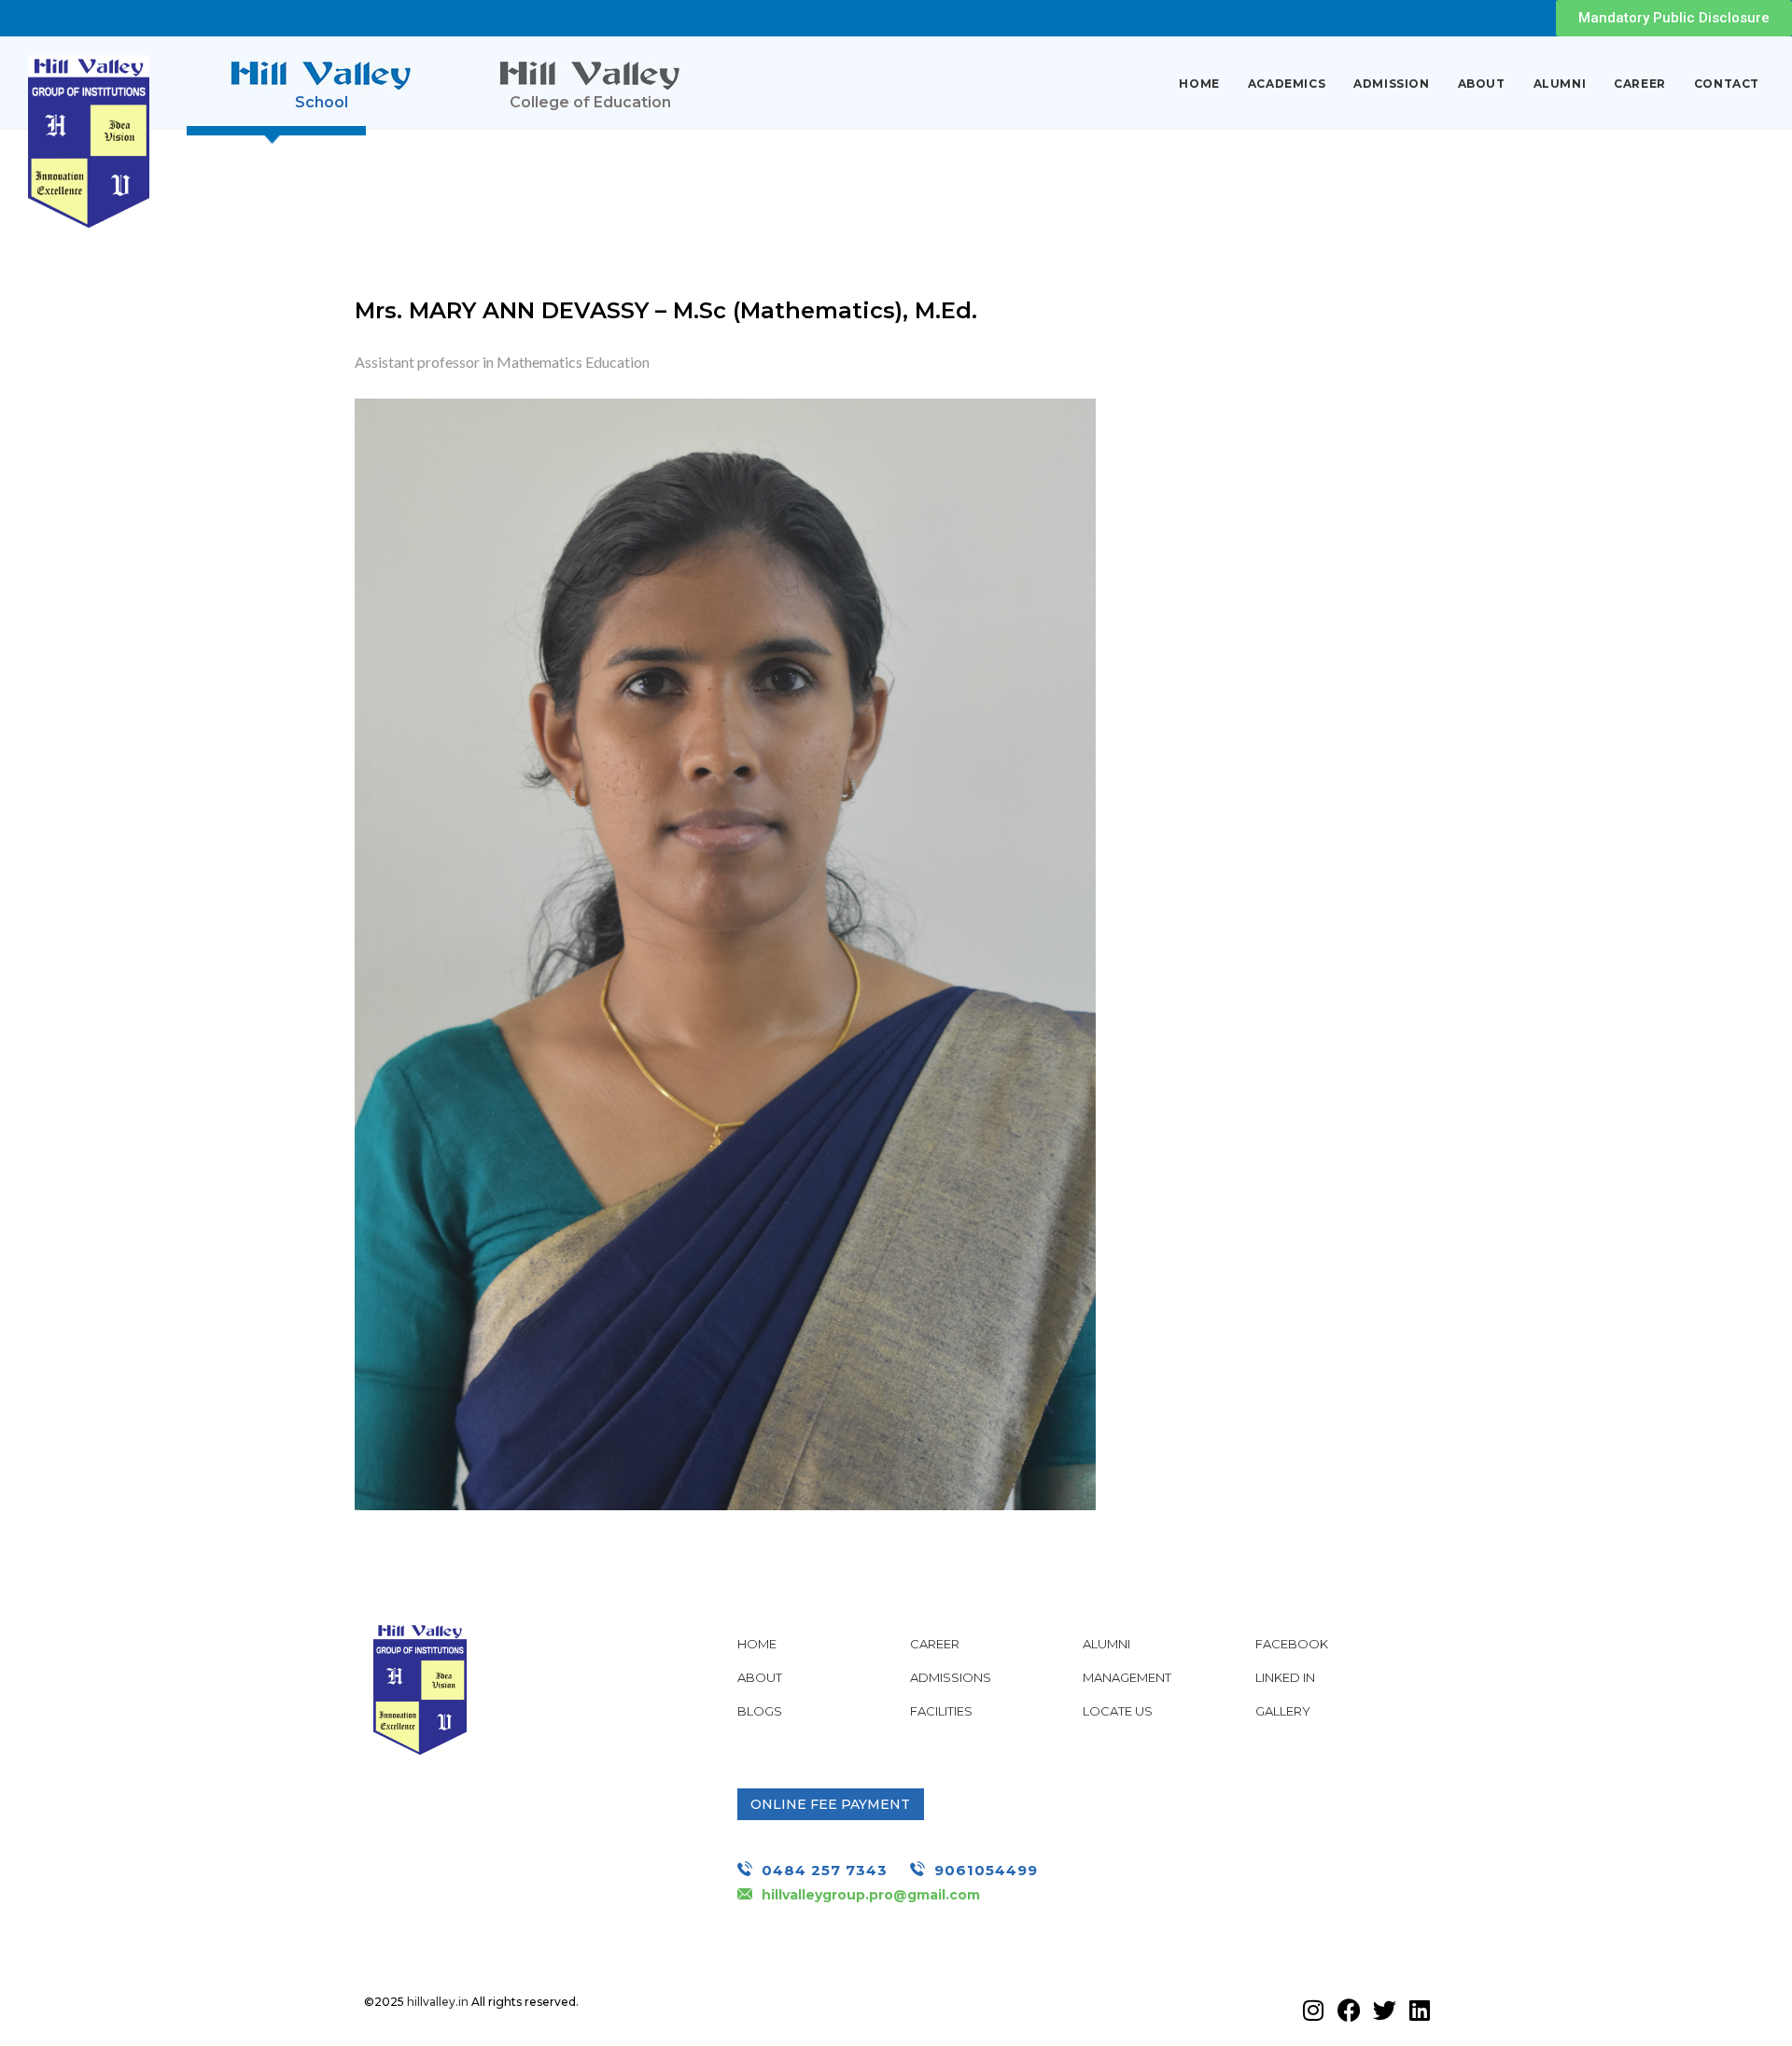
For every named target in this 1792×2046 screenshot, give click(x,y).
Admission (1391, 84)
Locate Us (1118, 1711)
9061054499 (986, 1870)
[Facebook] (1349, 2010)
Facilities (941, 1711)
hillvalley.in (438, 2002)
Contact (1727, 84)
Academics (1287, 84)
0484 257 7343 (825, 1870)
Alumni (1560, 84)
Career (1640, 84)
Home (1199, 84)
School (322, 102)
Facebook (1292, 1644)
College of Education (590, 102)
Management (1127, 1677)
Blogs (760, 1711)
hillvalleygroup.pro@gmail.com (871, 1895)
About (1482, 84)
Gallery (1283, 1711)
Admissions (951, 1677)
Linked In (1285, 1677)
